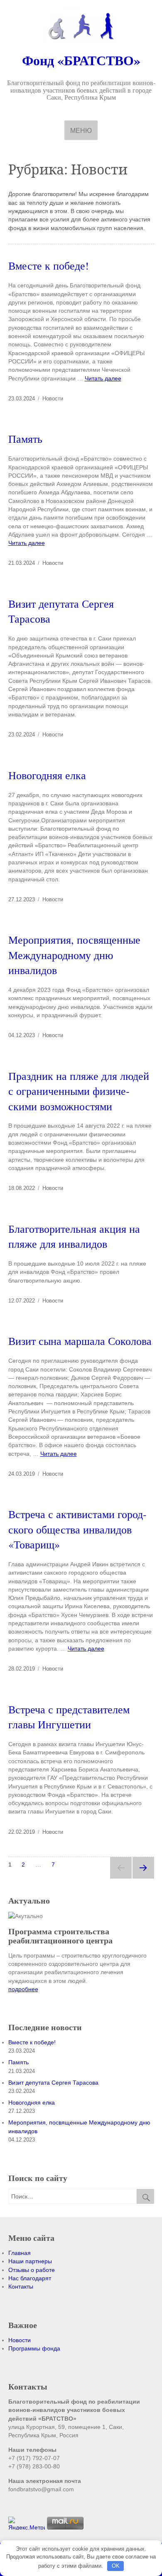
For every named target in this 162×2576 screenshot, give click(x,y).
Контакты (21, 2287)
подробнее (23, 1989)
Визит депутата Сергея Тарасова (53, 2083)
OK (116, 2566)
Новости (53, 399)
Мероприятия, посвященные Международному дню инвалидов (74, 955)
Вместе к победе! (49, 265)
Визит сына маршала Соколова (80, 1341)
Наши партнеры (30, 2261)
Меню (81, 131)
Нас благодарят (30, 2278)
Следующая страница (143, 1868)
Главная (20, 2253)
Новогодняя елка (47, 775)
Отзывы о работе (32, 2270)
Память (25, 439)
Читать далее (103, 378)
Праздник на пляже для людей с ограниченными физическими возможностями (79, 1091)
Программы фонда (34, 2348)
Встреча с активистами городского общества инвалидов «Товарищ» (77, 1529)
